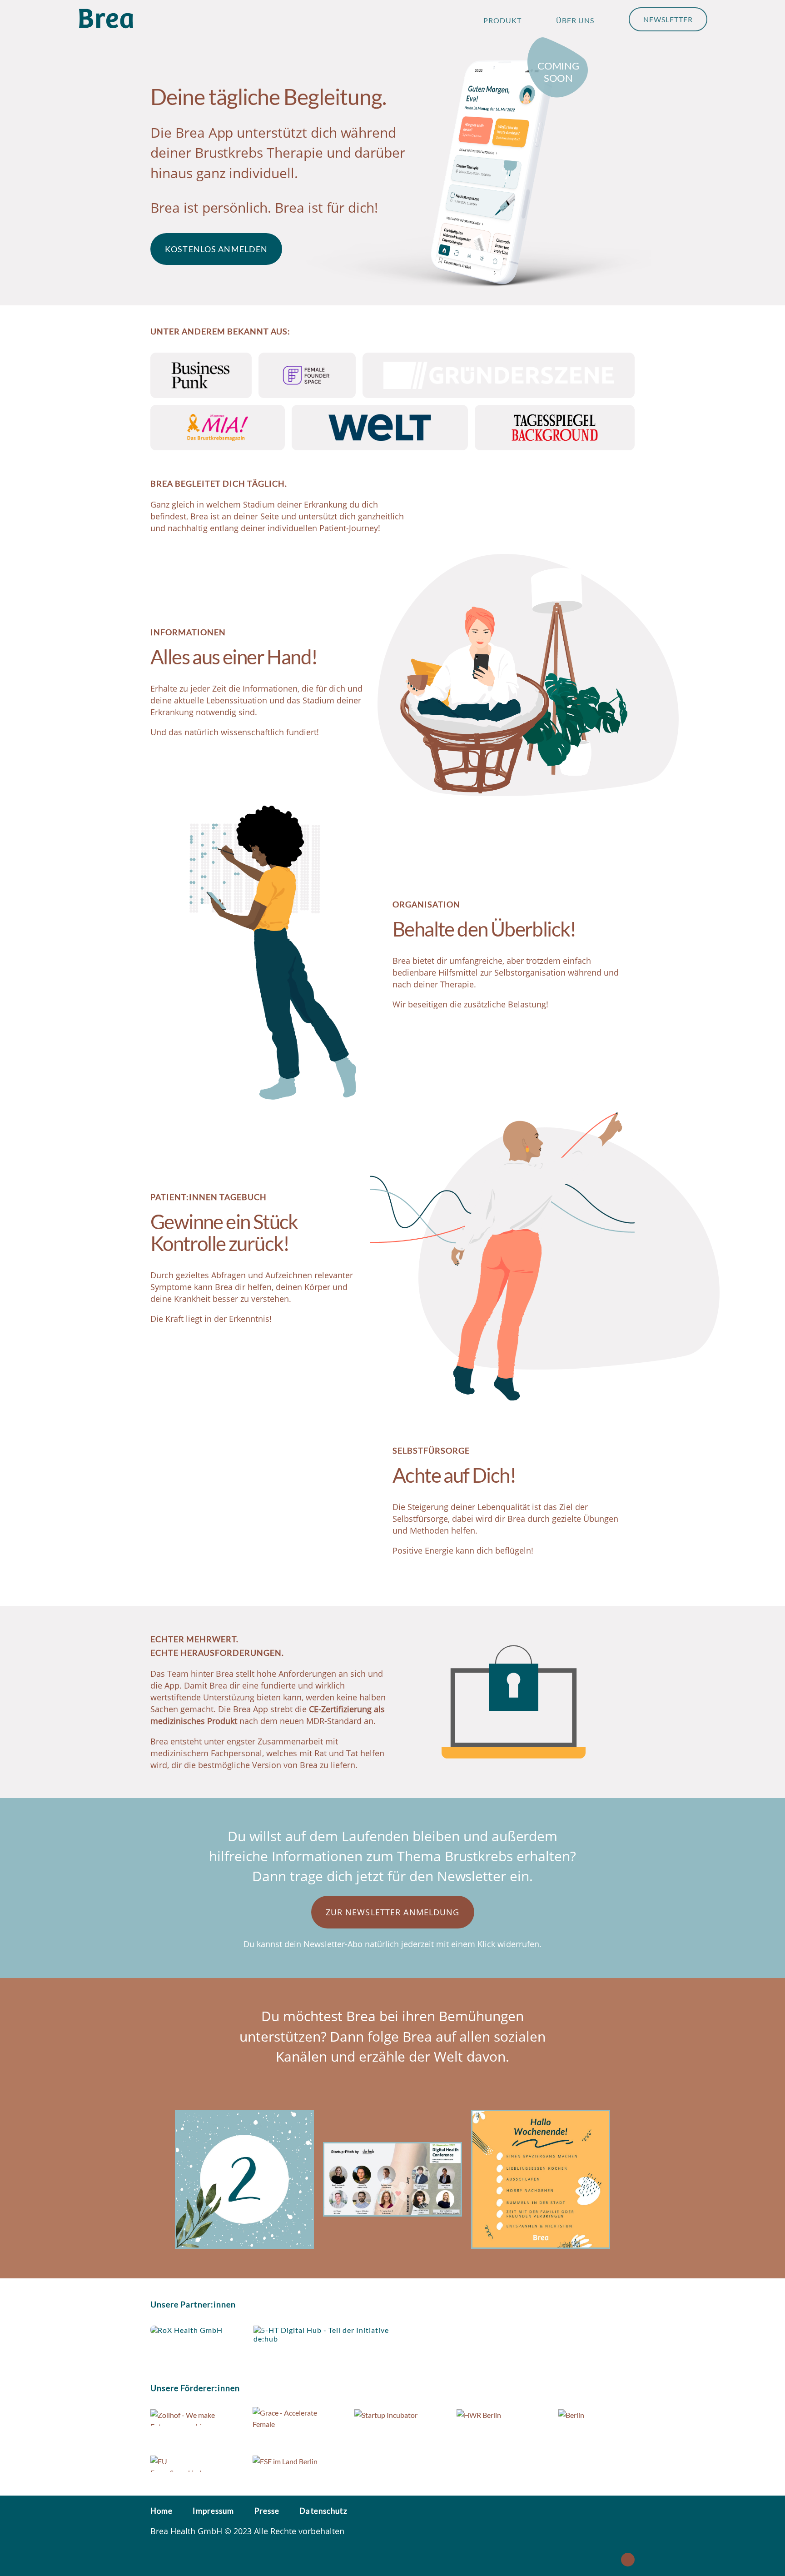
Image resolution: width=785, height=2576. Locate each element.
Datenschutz (323, 2511)
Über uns (575, 20)
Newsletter (668, 19)
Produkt (502, 20)
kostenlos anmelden (216, 249)
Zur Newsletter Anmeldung (393, 1912)
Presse (267, 2511)
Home (161, 2511)
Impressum (213, 2511)
